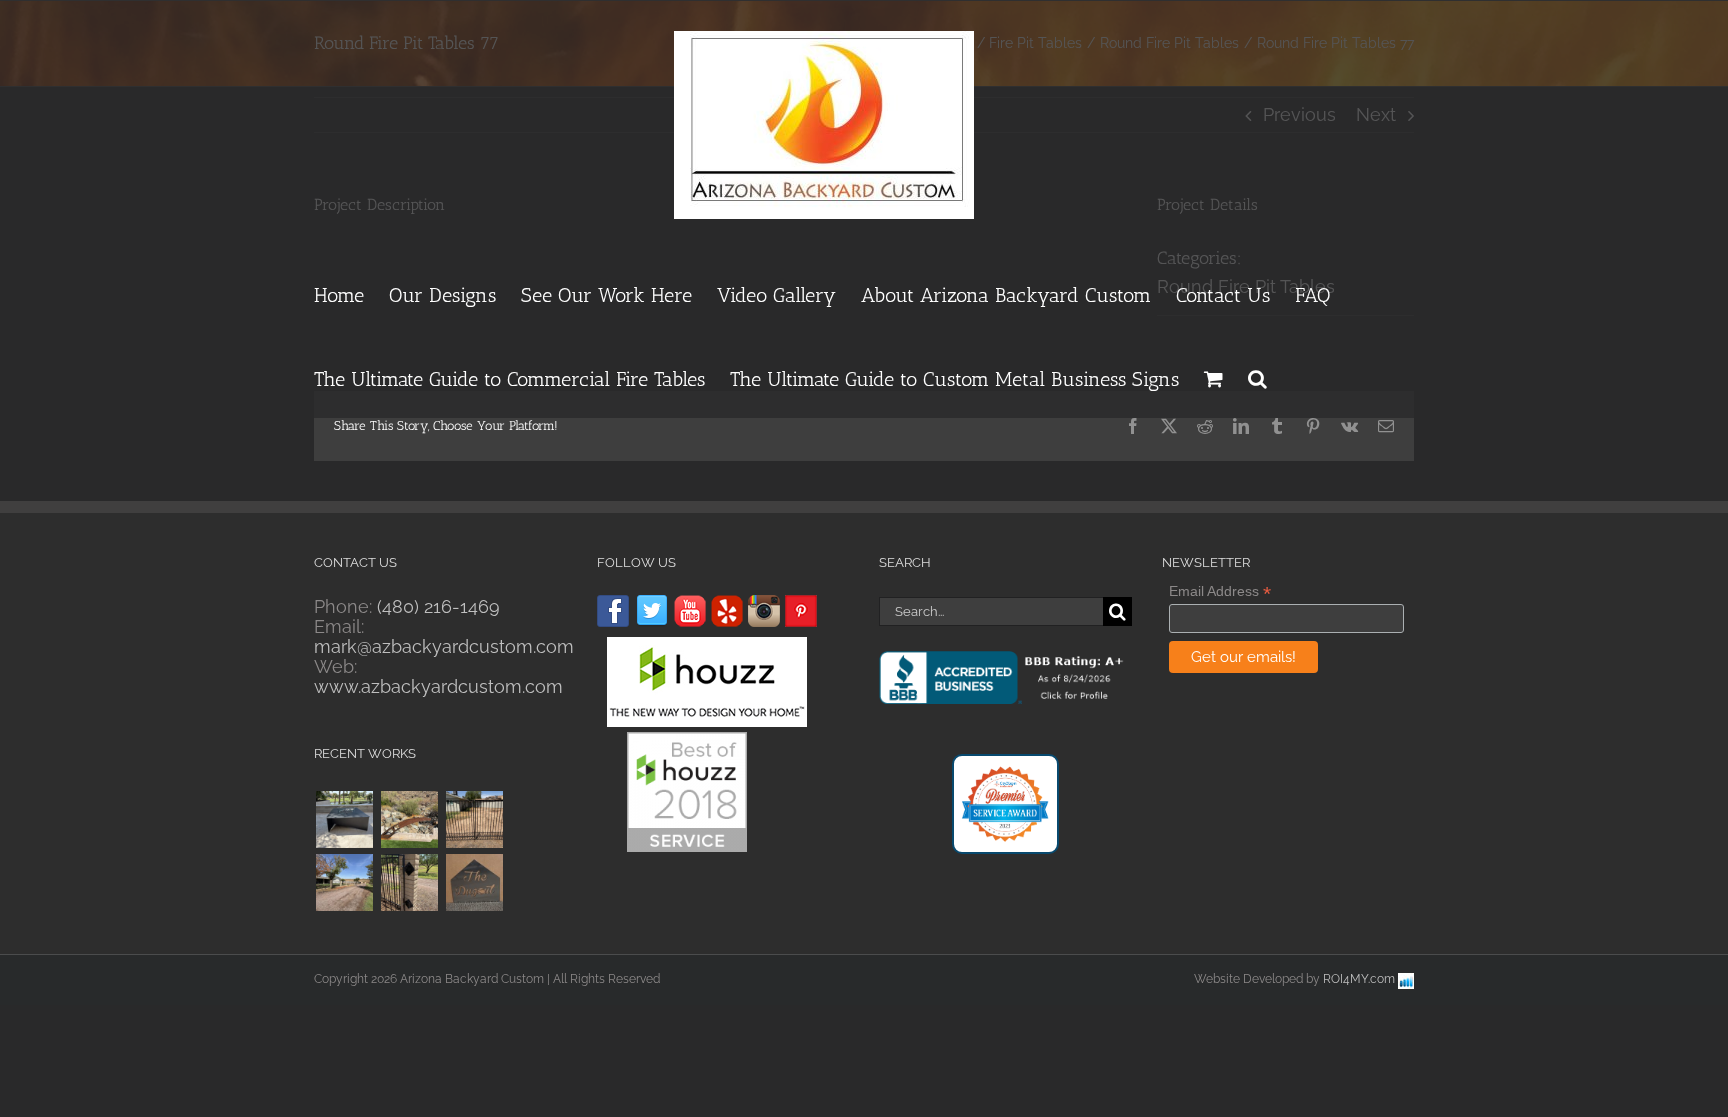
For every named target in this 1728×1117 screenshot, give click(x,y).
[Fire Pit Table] (344, 819)
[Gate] (409, 882)
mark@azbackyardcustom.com (444, 646)
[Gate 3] (474, 819)
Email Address (1220, 591)
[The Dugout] (474, 882)
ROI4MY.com (1359, 979)
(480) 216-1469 (438, 606)
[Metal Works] (409, 819)
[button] (1257, 376)
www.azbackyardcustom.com (438, 686)
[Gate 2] (344, 882)
